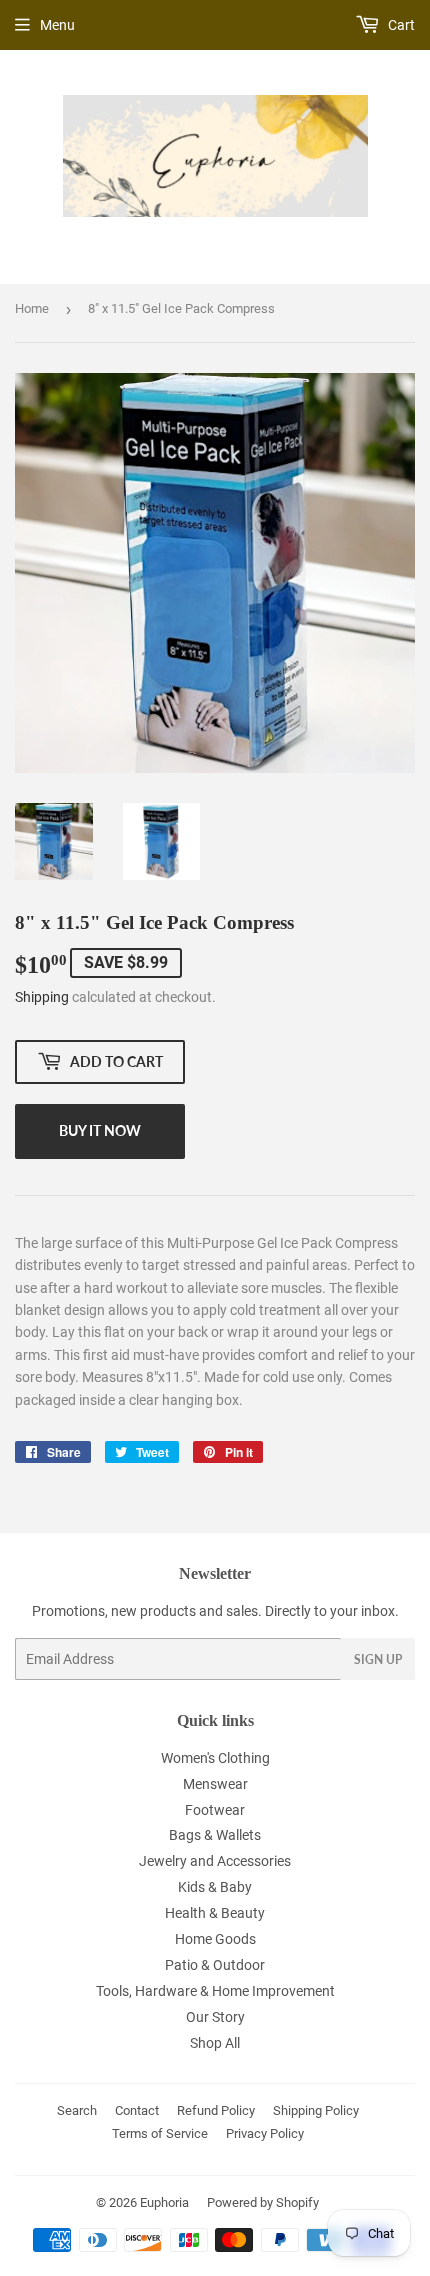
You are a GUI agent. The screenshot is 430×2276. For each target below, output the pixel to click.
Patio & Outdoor (215, 1965)
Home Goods (215, 1939)
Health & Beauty (215, 1913)
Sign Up (378, 1659)
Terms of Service (160, 2133)
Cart (400, 25)
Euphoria (164, 2202)
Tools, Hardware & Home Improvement (215, 1991)
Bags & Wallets (215, 1835)
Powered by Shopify (263, 2202)
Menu (57, 25)
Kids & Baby (215, 1887)
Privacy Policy (265, 2133)
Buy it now (100, 1130)
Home (32, 308)
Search (77, 2110)
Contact (137, 2110)
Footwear (215, 1810)
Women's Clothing (215, 1758)
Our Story (215, 2017)
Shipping (42, 997)
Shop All (215, 2043)
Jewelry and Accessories (215, 1861)
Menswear (215, 1784)
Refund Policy (216, 2110)
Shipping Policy (316, 2110)
